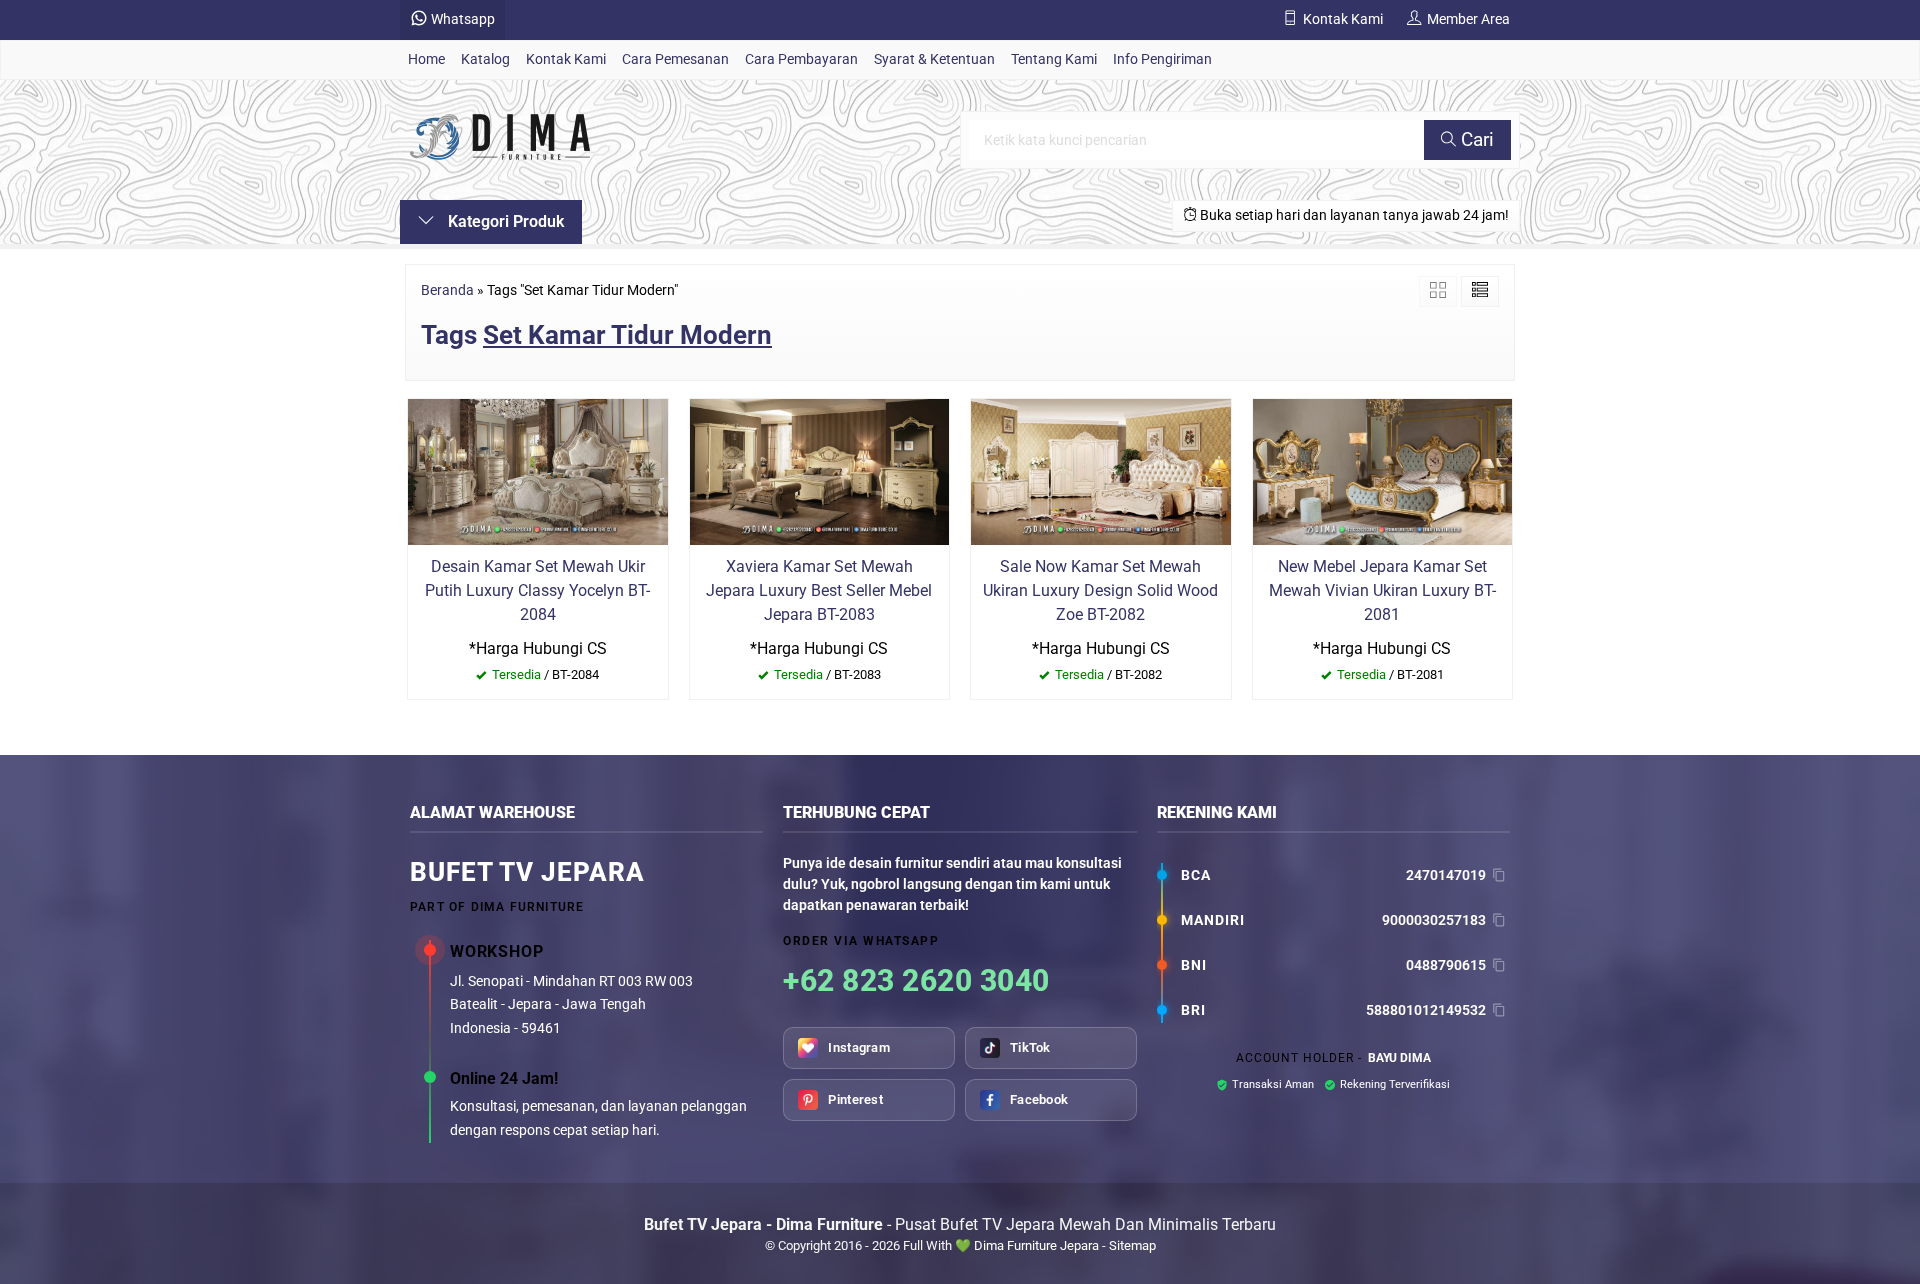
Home (426, 59)
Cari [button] (1475, 139)
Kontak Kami (566, 59)
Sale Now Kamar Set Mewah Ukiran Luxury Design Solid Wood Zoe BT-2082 (1100, 590)
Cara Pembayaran (801, 59)
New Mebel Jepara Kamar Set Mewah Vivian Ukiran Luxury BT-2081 (1382, 590)
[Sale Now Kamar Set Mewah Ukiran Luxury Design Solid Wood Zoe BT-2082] (1101, 470)
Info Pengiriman (1162, 59)
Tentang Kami (1054, 59)
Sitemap (1132, 1245)
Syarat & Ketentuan (934, 59)
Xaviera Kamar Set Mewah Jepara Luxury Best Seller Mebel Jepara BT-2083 (819, 590)
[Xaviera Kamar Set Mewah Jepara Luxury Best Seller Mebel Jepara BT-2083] (820, 470)
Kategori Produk (504, 221)
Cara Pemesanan (675, 59)
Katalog (485, 59)
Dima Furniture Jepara (1036, 1245)
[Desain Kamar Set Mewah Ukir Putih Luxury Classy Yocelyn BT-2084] (538, 470)
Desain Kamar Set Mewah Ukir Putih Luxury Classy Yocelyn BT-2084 (537, 590)
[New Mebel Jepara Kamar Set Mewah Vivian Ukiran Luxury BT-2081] (1383, 470)
